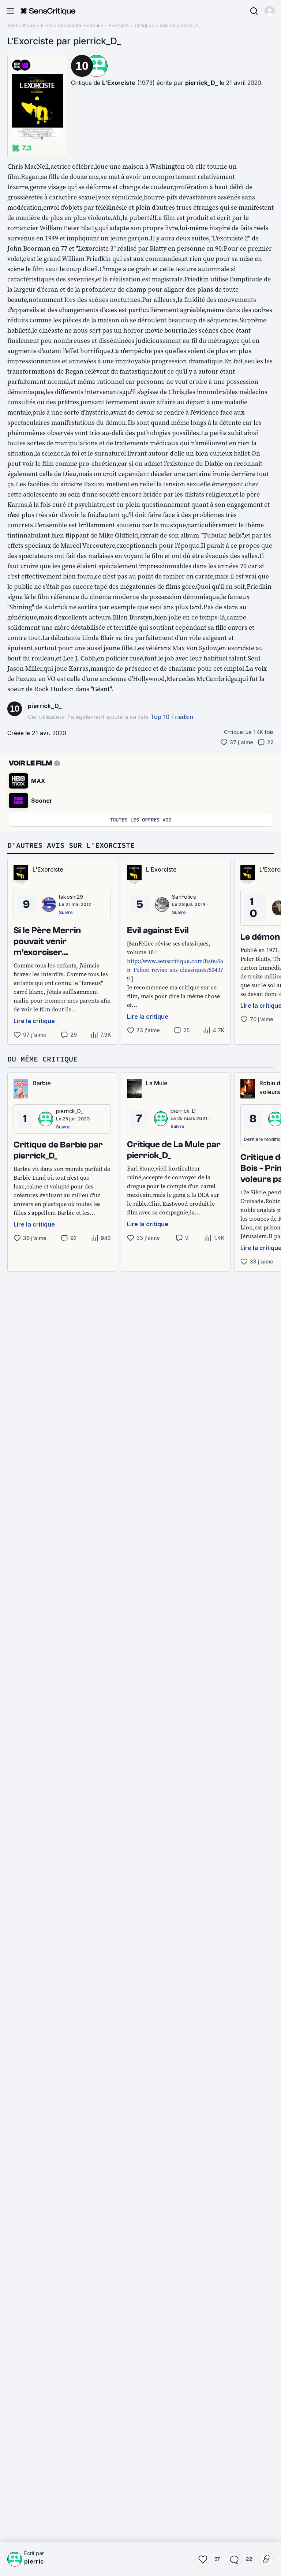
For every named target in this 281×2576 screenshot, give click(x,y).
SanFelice (184, 897)
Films (47, 25)
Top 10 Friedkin (172, 717)
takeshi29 (71, 897)
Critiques (144, 25)
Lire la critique (34, 1021)
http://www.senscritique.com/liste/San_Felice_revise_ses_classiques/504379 (175, 970)
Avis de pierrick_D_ (180, 25)
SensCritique (21, 25)
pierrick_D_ (201, 83)
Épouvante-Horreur (79, 25)
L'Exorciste (117, 25)
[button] (270, 11)
